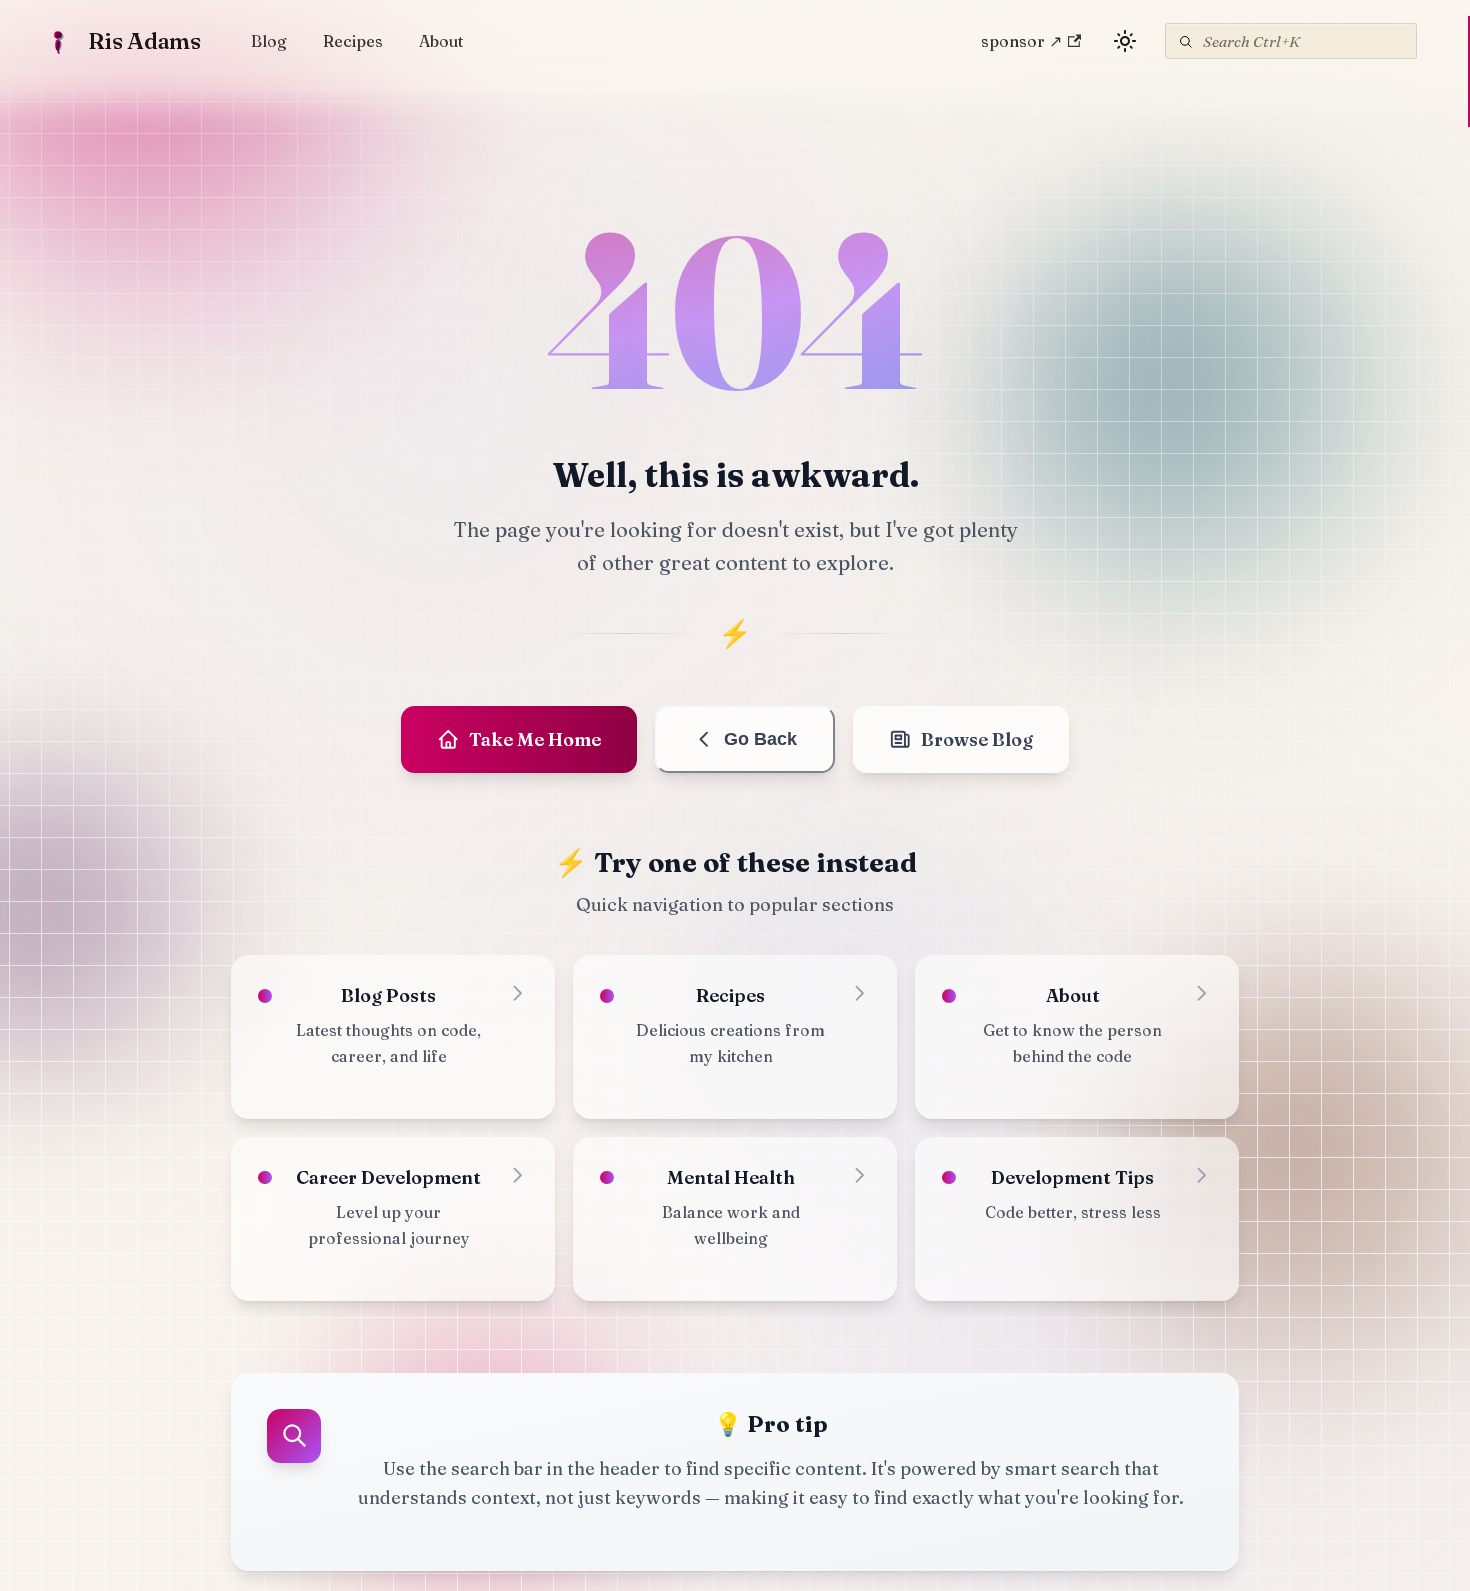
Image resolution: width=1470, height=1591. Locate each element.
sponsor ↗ (1021, 41)
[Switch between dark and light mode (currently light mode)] (1125, 41)
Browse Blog (977, 739)
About (441, 41)
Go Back (760, 739)
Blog (269, 41)
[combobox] (1291, 41)
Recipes (353, 41)
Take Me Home (535, 739)
